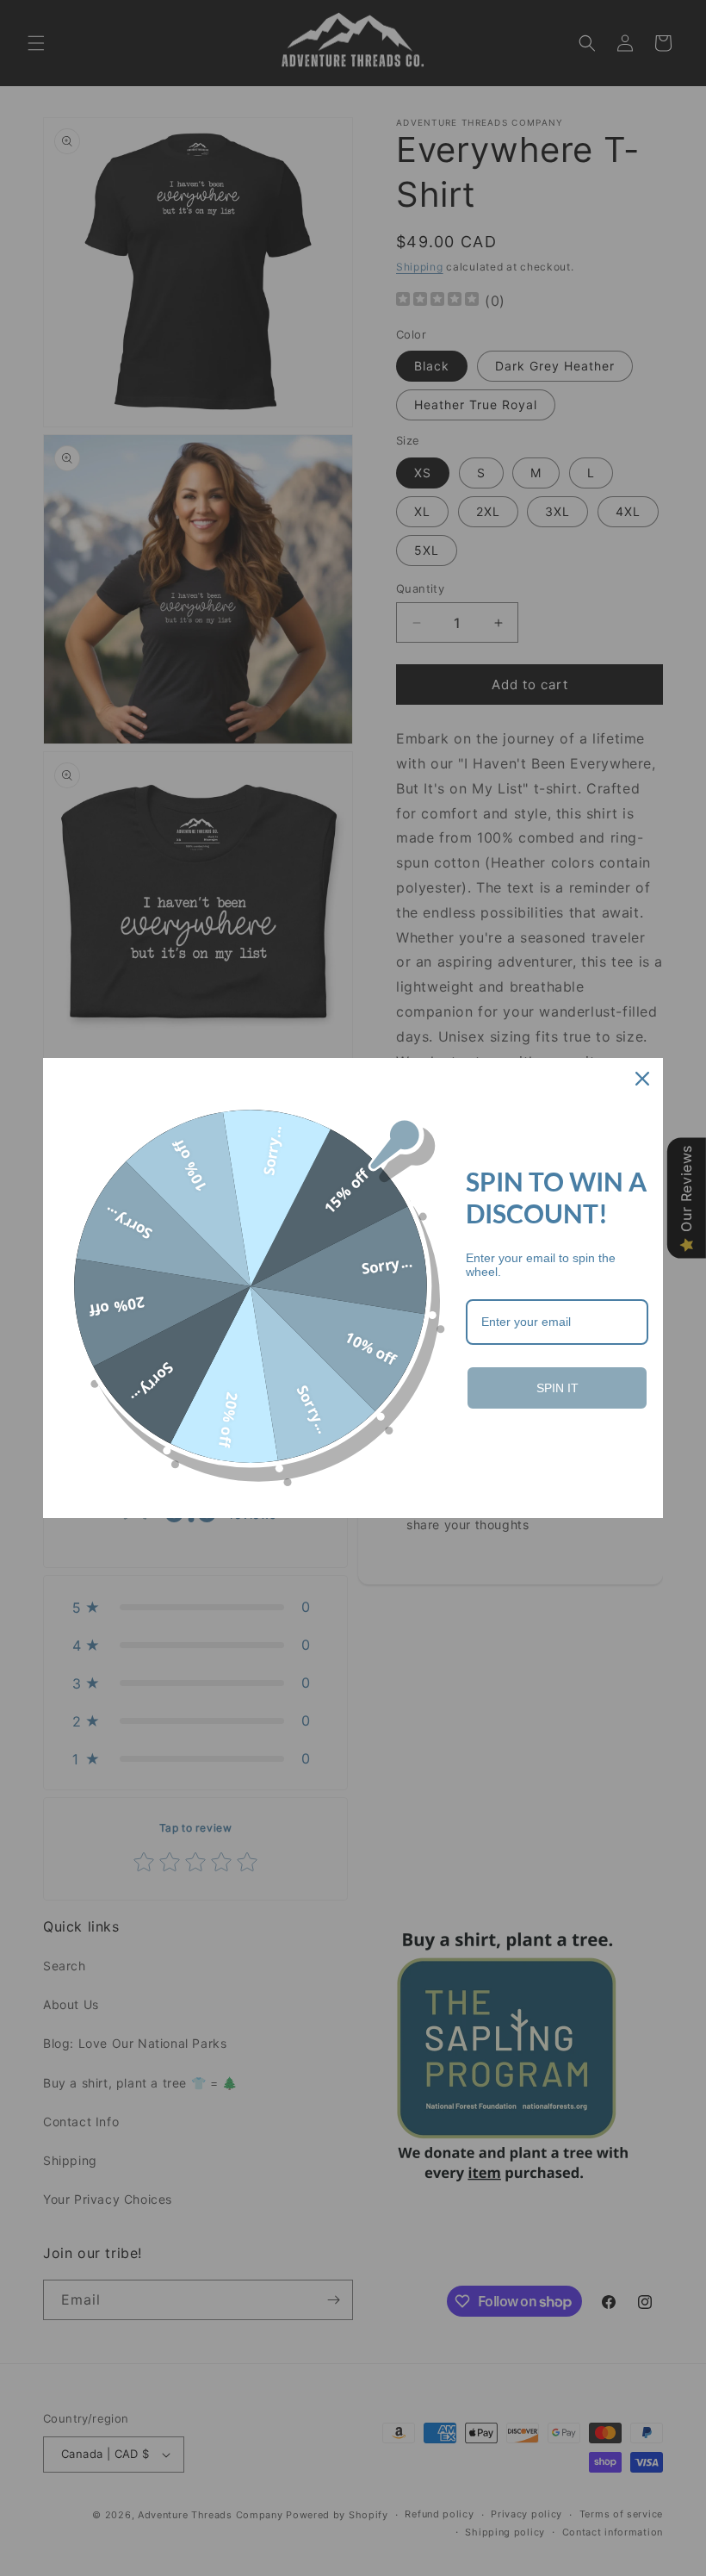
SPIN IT (557, 1388)
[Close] (642, 1079)
